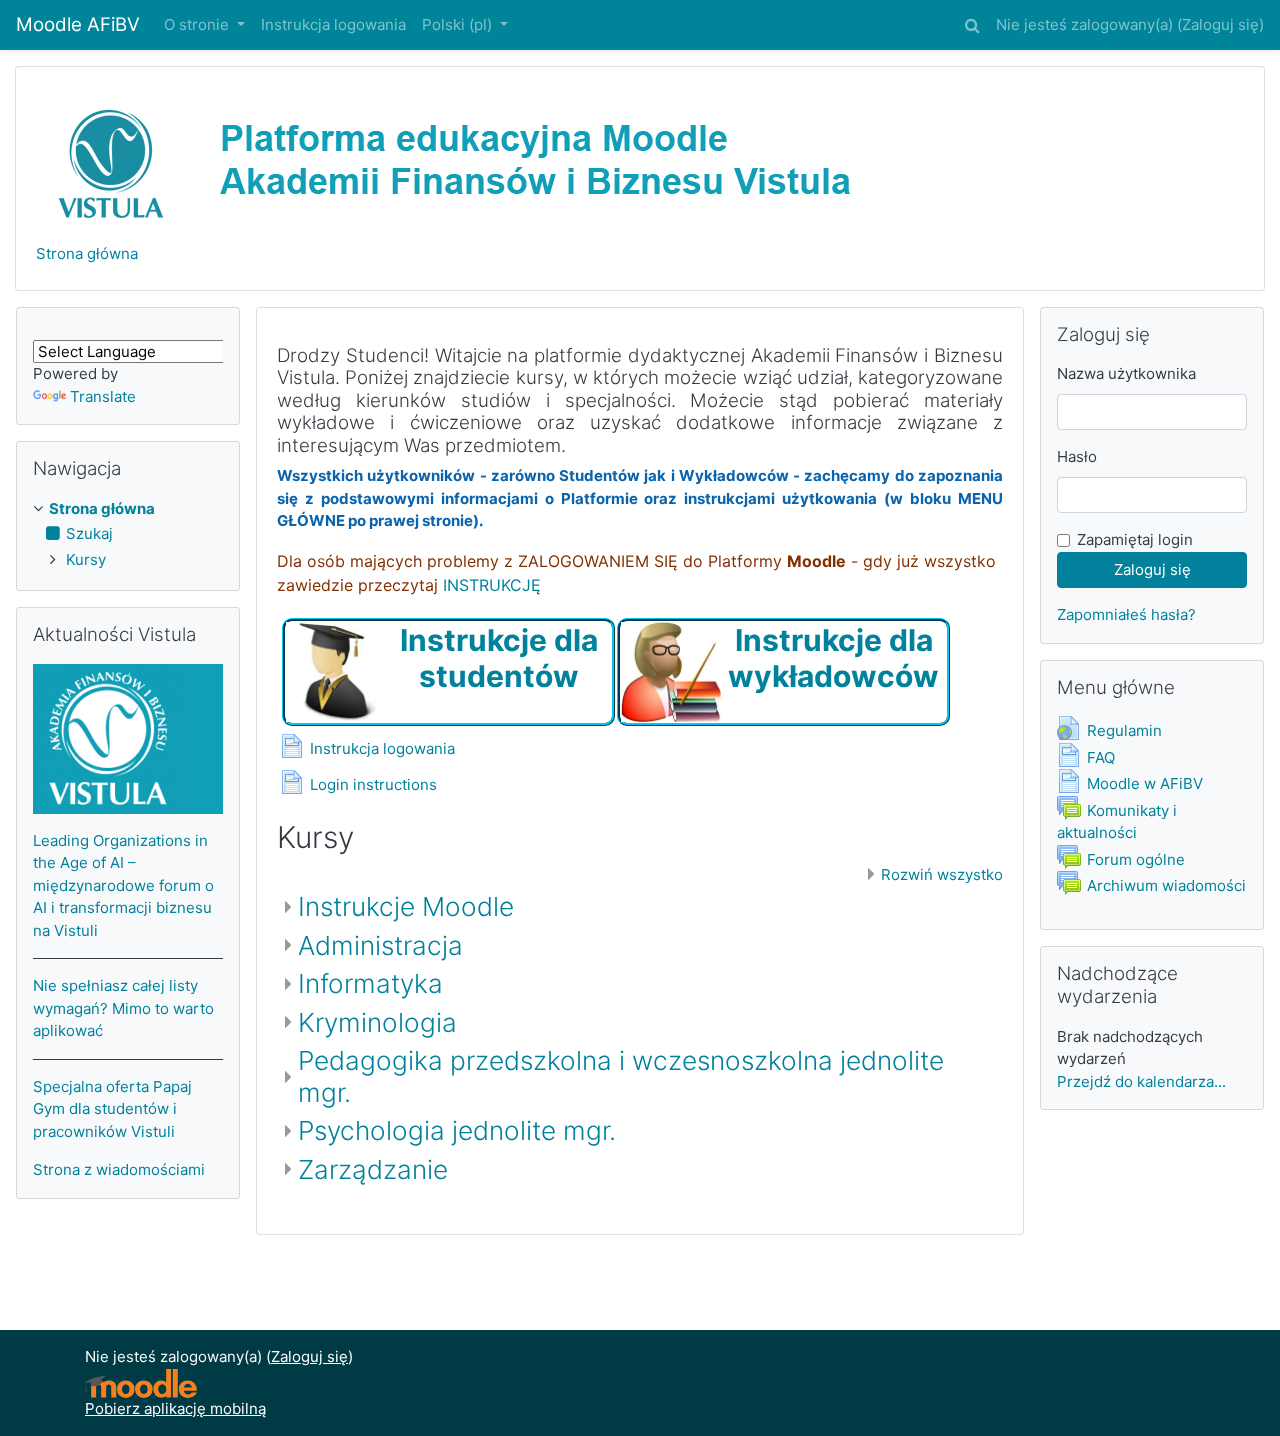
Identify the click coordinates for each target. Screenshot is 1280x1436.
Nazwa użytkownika (1126, 373)
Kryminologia (377, 1022)
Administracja (380, 945)
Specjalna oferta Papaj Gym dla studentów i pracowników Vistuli (112, 1109)
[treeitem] (128, 509)
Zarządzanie (373, 1169)
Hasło (1077, 456)
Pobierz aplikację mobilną (175, 1408)
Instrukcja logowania (333, 24)
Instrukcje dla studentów (499, 658)
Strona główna (87, 253)
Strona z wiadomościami (119, 1169)
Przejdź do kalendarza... (1141, 1081)
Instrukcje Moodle (406, 906)
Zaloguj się (1220, 24)
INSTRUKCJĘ (492, 585)
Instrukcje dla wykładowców (833, 658)
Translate (103, 396)
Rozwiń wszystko (942, 874)
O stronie (198, 24)
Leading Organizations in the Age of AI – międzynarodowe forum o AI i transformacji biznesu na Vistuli (123, 885)
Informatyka (370, 983)
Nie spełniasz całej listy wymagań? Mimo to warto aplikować (123, 1008)
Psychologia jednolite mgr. (457, 1130)
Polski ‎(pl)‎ (459, 24)
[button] (972, 22)
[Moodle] (141, 1383)
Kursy (86, 559)
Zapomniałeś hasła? (1126, 614)
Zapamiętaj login (1135, 539)
